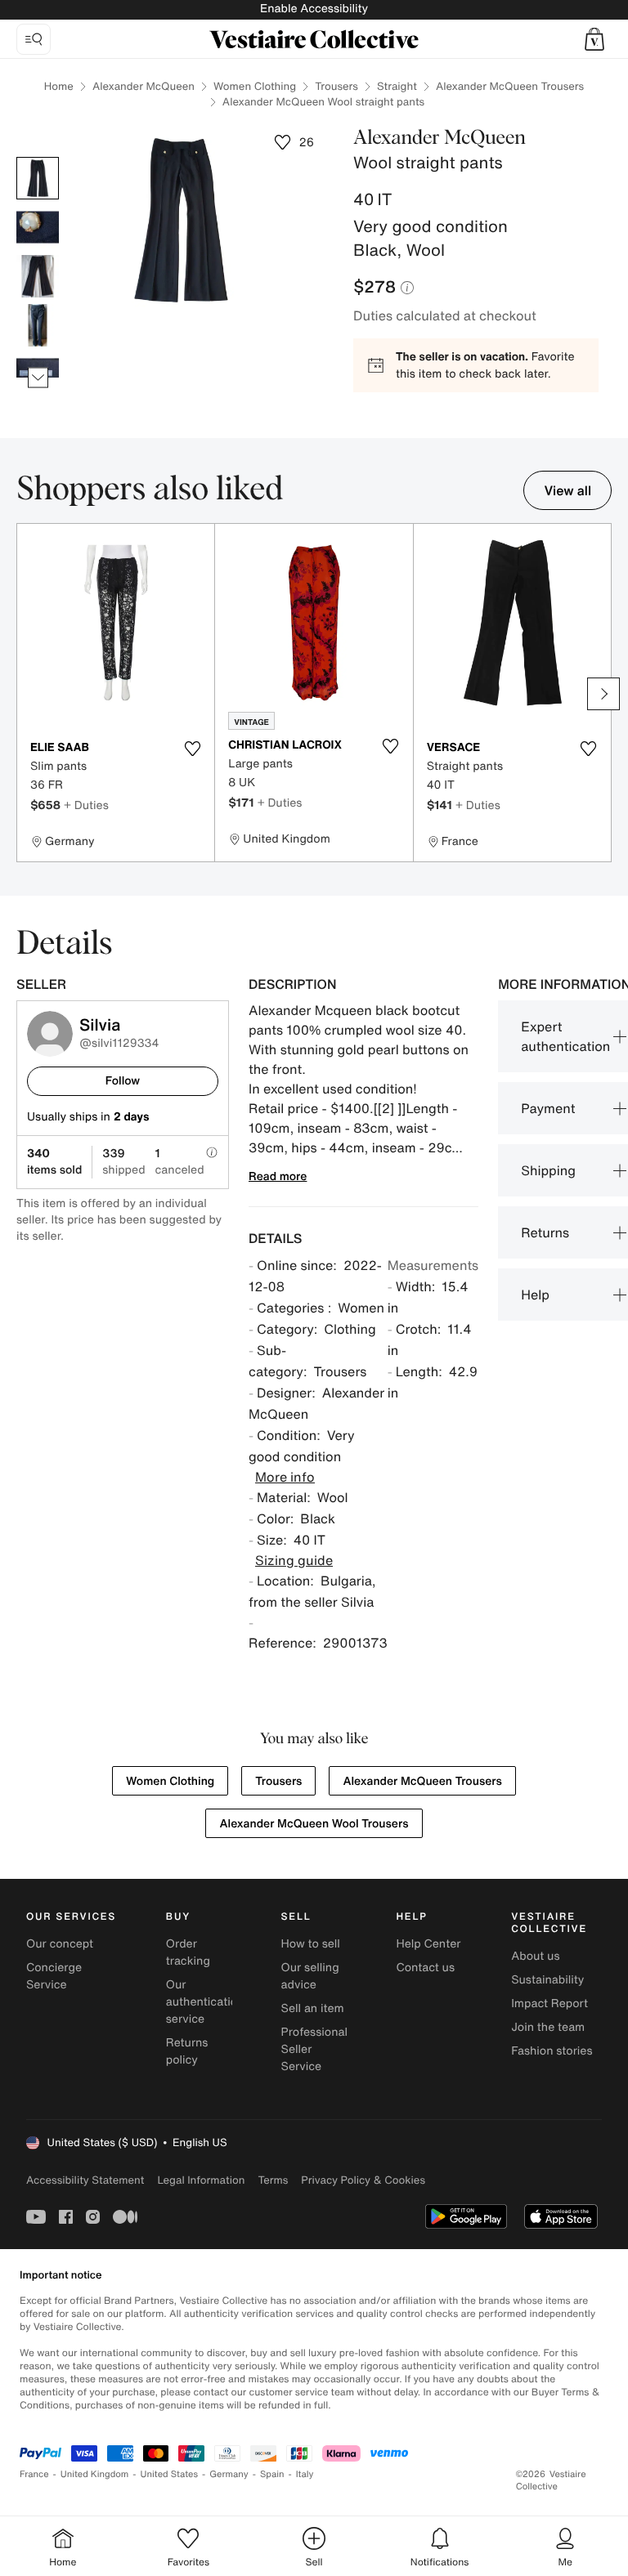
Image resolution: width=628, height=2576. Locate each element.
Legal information (201, 2180)
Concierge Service (54, 1976)
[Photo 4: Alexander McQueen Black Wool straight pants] (38, 325)
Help (535, 1295)
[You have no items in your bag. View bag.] (594, 39)
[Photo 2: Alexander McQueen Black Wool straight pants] (38, 227)
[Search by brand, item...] (34, 39)
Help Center (428, 1944)
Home (59, 86)
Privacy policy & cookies (363, 2180)
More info (285, 1477)
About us (535, 1956)
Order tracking (188, 1952)
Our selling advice (310, 1976)
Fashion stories (552, 2051)
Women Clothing (255, 86)
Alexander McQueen (144, 86)
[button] (594, 39)
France (34, 2474)
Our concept (60, 1944)
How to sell (311, 1944)
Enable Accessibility (314, 9)
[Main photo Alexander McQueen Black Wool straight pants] (38, 178)
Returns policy (187, 2051)
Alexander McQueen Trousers (510, 86)
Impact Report (549, 2004)
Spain (272, 2474)
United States (170, 2474)
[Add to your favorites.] (192, 749)
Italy (305, 2474)
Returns (545, 1232)
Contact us (425, 1968)
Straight (397, 86)
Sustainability (547, 1980)
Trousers (336, 86)
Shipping (548, 1170)
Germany (229, 2474)
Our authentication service (205, 2002)
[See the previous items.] (38, 157)
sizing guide (294, 1560)
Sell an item (313, 2008)
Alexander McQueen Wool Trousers (314, 1824)
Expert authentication (565, 1036)
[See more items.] (38, 378)
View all (567, 490)
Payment (548, 1108)
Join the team (548, 2027)
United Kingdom (95, 2474)
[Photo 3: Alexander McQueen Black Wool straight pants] (38, 276)
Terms (273, 2180)
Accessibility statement (85, 2180)
